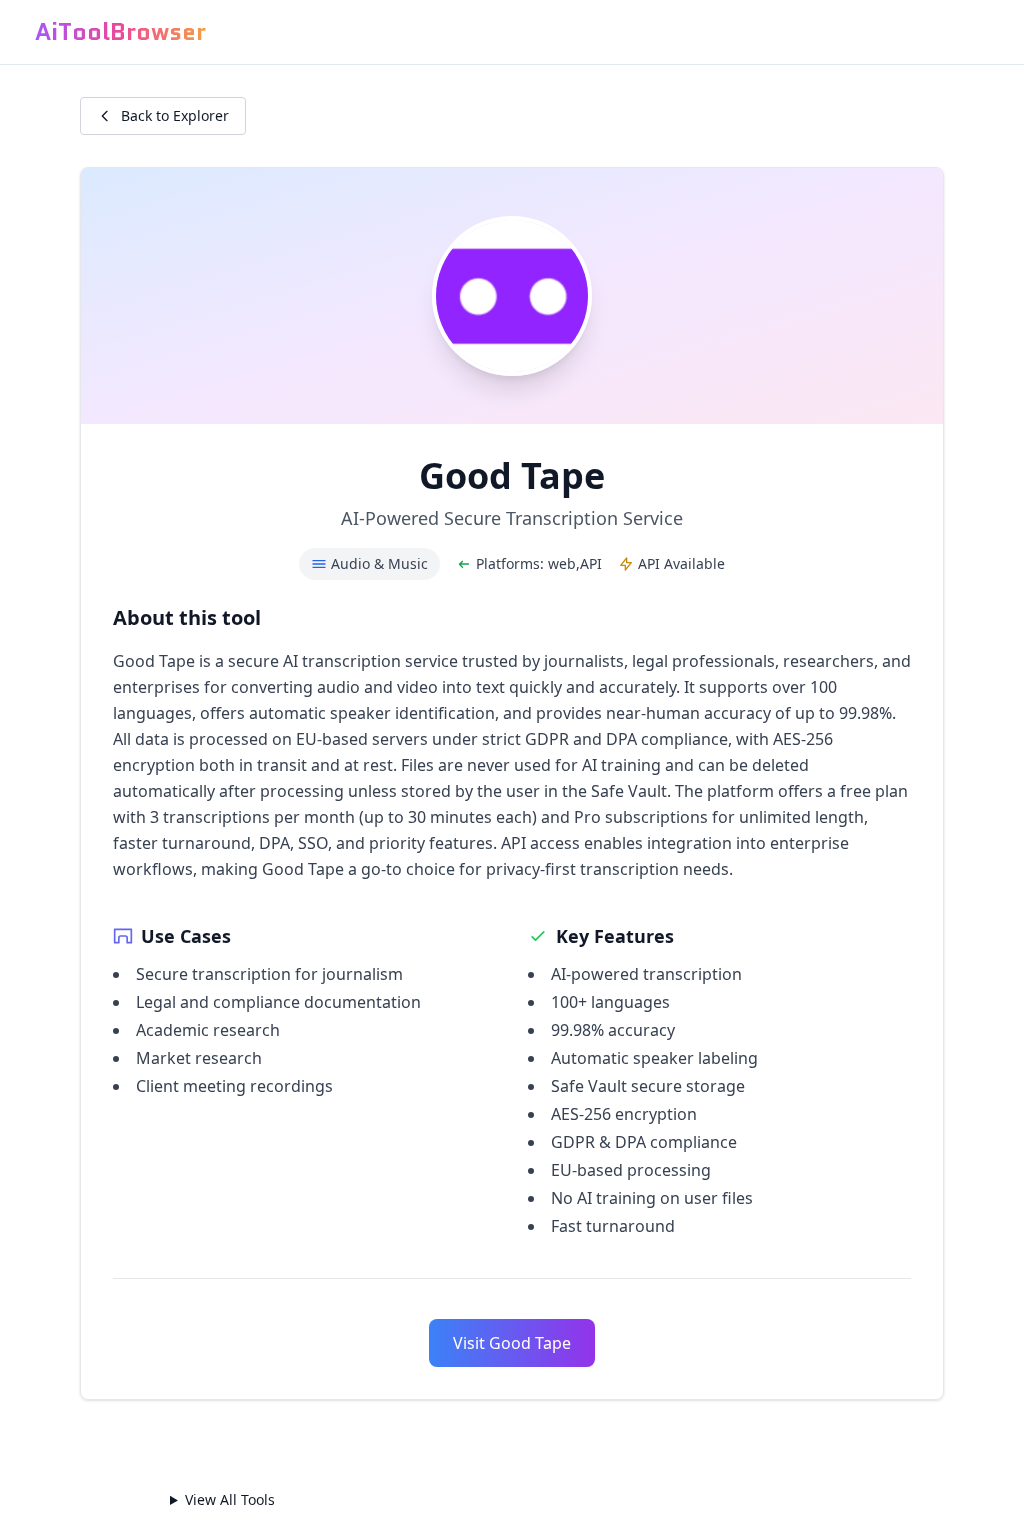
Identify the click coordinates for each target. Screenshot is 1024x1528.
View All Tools (230, 1500)
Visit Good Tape (512, 1343)
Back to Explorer (175, 115)
